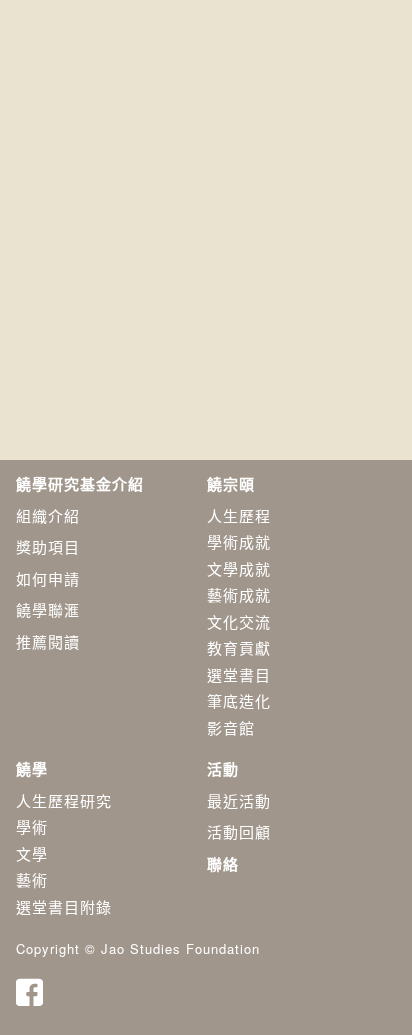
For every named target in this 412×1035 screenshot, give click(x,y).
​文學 (32, 853)
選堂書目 (239, 674)
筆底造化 (239, 700)
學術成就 (239, 541)
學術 (32, 826)
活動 (223, 769)
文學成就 (239, 568)
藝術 (32, 879)
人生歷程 (239, 515)
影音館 (231, 727)
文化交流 (239, 621)
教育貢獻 (239, 647)
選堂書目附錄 (64, 906)
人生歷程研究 (64, 800)
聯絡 (223, 864)
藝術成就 (239, 594)
